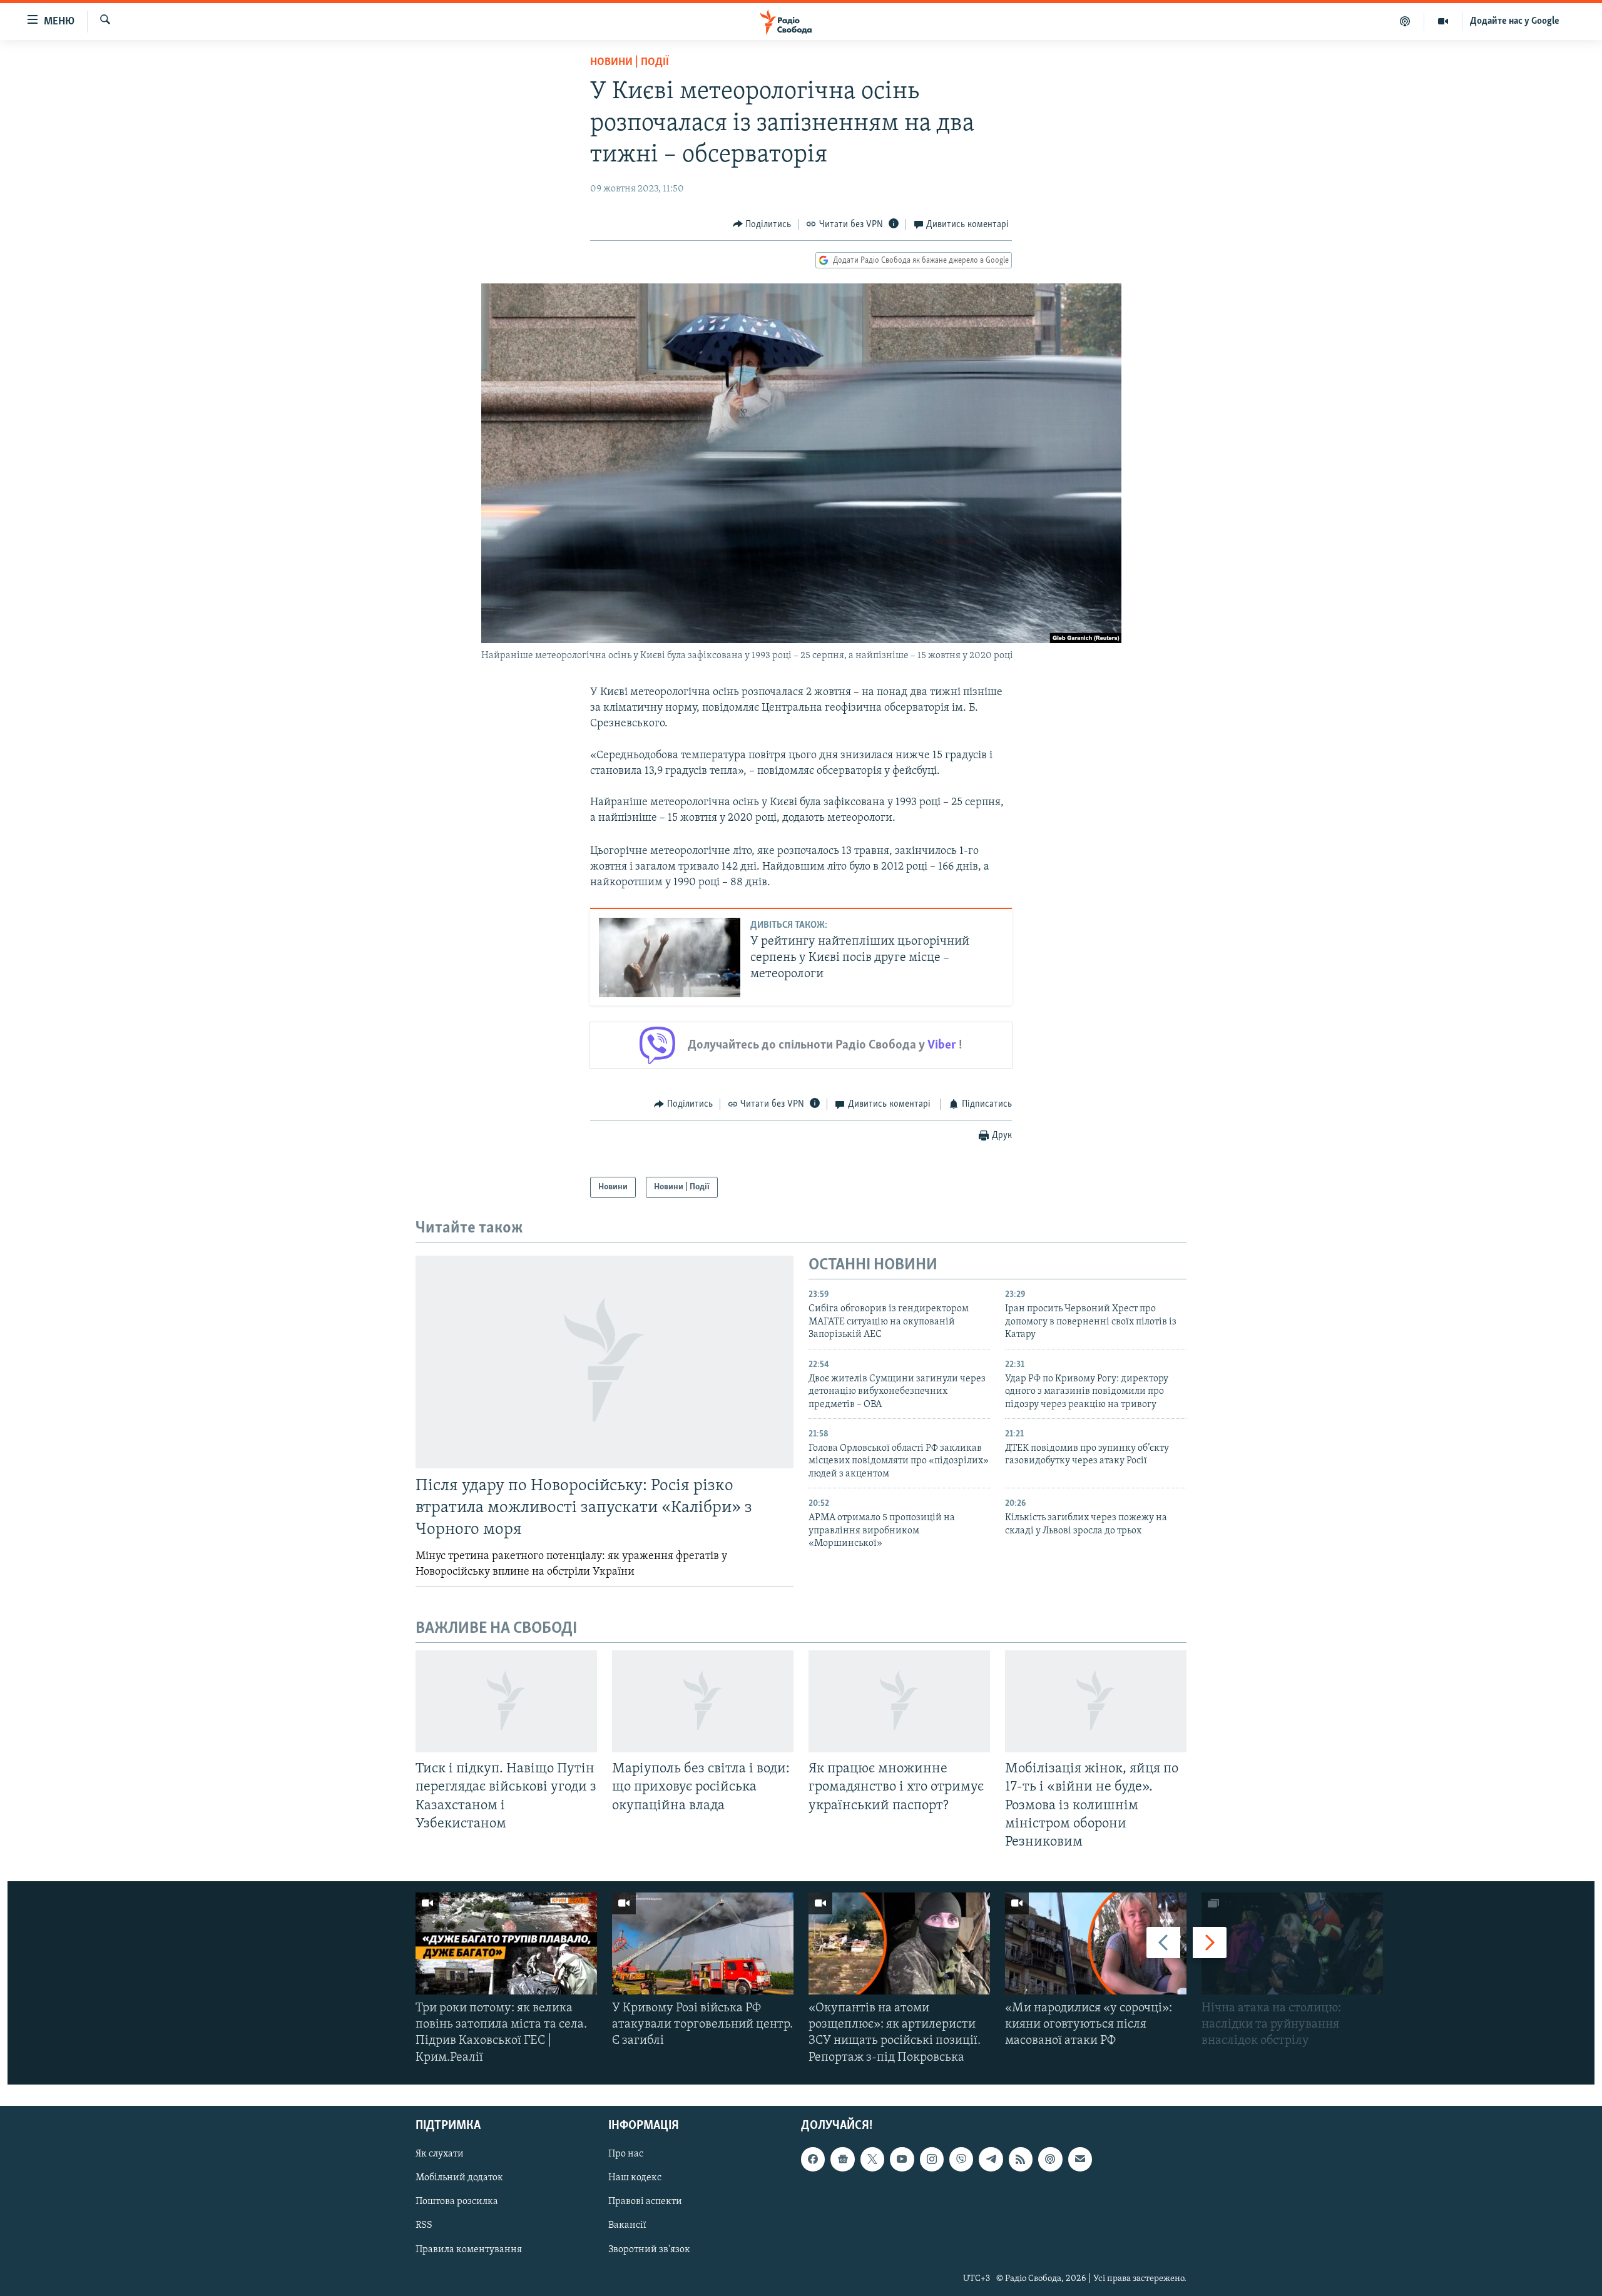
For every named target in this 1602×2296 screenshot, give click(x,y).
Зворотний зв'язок (649, 2249)
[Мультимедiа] (1443, 21)
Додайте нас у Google (1515, 21)
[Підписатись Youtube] (902, 2159)
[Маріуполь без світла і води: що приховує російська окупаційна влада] (703, 1701)
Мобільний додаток (459, 2178)
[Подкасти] (1405, 21)
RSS (424, 2225)
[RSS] (1021, 2159)
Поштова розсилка (457, 2202)
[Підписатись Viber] (961, 2159)
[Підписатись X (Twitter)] (872, 2159)
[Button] (762, 225)
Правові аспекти (645, 2202)
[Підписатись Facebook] (813, 2159)
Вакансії (627, 2225)
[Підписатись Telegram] (991, 2159)
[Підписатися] (1080, 2159)
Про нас (626, 2154)
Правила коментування (469, 2249)
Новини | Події (630, 63)
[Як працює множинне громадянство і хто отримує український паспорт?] (899, 1701)
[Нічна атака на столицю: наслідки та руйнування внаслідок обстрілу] (1292, 1943)
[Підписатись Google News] (842, 2159)
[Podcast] (1050, 2159)
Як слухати (440, 2154)
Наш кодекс (635, 2178)
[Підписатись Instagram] (932, 2159)
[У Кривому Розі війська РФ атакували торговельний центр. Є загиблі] (703, 1943)
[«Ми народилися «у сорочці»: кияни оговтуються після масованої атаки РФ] (1096, 1943)
